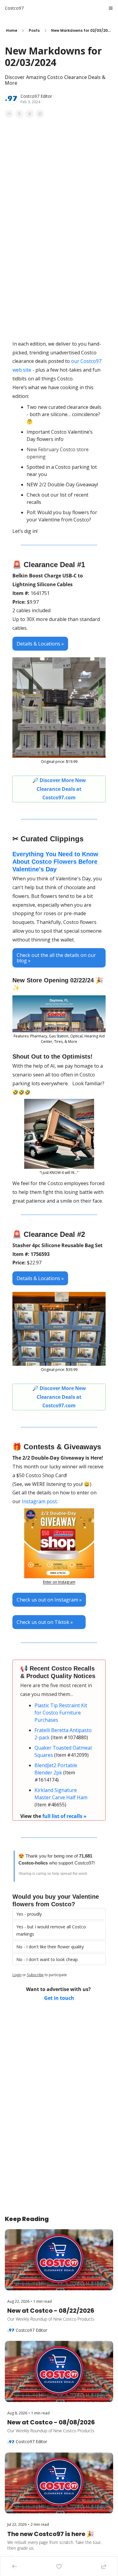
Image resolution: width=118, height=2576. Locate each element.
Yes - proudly (29, 1914)
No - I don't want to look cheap (47, 1959)
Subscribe (35, 1975)
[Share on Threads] (30, 114)
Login (17, 1975)
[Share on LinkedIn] (40, 114)
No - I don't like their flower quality (50, 1947)
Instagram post (39, 1501)
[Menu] (111, 8)
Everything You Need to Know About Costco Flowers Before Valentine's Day (56, 862)
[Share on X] (19, 114)
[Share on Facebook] (9, 114)
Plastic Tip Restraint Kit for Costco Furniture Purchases (61, 1713)
